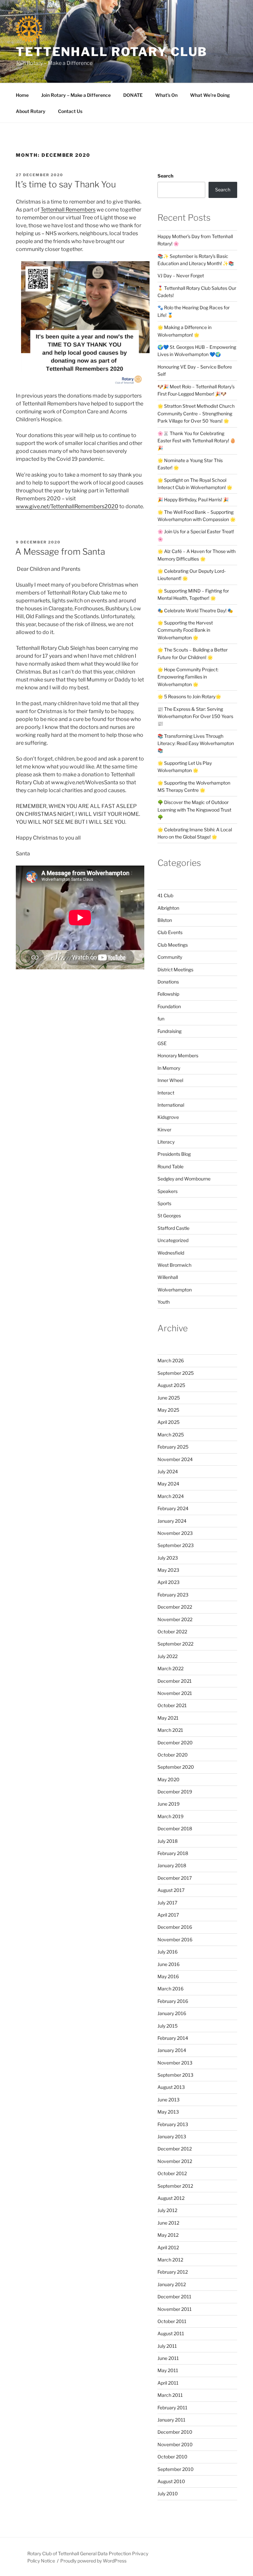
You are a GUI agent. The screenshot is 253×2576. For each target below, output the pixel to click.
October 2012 (172, 2173)
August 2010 (171, 2481)
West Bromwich (174, 1265)
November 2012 (175, 2161)
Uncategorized (173, 1240)
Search (165, 176)
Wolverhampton (175, 1290)
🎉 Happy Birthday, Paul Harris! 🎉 (193, 499)
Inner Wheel (170, 1080)
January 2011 (171, 2420)
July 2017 (167, 1903)
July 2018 (168, 1841)
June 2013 (169, 2100)
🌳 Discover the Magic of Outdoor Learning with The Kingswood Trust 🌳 (194, 810)
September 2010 (176, 2469)
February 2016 (173, 2001)
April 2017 (168, 1915)
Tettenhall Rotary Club (112, 52)
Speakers (168, 1191)
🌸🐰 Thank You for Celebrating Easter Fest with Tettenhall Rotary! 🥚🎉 (197, 441)
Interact (166, 1093)
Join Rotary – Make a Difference (76, 95)
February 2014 (173, 2038)
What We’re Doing (210, 95)
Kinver (164, 1130)
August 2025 (171, 1385)
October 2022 (172, 1632)
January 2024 (172, 1521)
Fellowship (168, 994)
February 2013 (173, 2124)
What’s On (166, 95)
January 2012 (172, 2284)
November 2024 (175, 1459)
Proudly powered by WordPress (93, 2561)
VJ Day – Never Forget (181, 276)
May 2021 (168, 1718)
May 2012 (168, 2235)
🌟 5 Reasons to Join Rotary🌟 (189, 696)
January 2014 (172, 2050)
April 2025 (169, 1422)
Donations (168, 982)
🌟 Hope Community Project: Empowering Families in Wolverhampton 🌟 (188, 677)
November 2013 (175, 2063)
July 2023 (168, 1558)
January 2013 (172, 2136)
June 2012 (168, 2223)
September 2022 (175, 1644)
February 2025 (173, 1447)
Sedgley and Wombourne (184, 1179)
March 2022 (170, 1668)
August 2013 (171, 2087)
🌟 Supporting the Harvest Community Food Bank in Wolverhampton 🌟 (185, 630)
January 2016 (172, 2013)
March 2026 (171, 1360)
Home (22, 95)
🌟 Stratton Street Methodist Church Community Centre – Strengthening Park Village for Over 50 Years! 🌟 (196, 413)
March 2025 (171, 1435)
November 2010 (175, 2444)
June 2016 (169, 1964)
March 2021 (170, 1730)
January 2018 (172, 1865)
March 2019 (170, 1816)
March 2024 (171, 1496)
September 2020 (176, 1767)
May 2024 (168, 1484)
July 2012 (167, 2210)
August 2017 (171, 1890)
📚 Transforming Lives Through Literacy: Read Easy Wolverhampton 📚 (196, 743)
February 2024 (173, 1508)
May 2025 (168, 1410)
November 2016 (175, 1939)
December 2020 (175, 1743)
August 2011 (171, 2333)
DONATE (133, 95)
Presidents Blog (174, 1154)
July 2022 (168, 1656)
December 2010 (175, 2432)
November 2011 (175, 2309)
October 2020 (173, 1755)
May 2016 (168, 1976)
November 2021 (175, 1693)
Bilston (165, 920)
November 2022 (175, 1619)
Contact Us (70, 111)
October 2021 (172, 1705)
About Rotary (31, 111)
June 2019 (169, 1804)
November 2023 (175, 1533)
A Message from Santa (60, 552)
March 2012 (170, 2260)
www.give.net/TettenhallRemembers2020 (67, 506)
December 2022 (175, 1607)
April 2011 (168, 2383)
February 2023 (173, 1595)
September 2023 (176, 1545)
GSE (162, 1043)
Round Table (170, 1166)
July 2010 (168, 2493)
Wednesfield (171, 1253)
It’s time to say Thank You (66, 184)
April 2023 (169, 1582)
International (171, 1105)
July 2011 (167, 2346)
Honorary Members (178, 1055)
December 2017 (175, 1878)
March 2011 (170, 2395)
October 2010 (172, 2457)
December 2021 (175, 1681)
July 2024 (168, 1471)
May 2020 (169, 1779)
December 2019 (175, 1792)
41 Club (165, 895)
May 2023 (168, 1570)
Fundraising (169, 1031)
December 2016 (175, 1927)
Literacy (166, 1142)
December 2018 (175, 1828)
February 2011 (172, 2408)
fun (161, 1019)
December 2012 (175, 2149)
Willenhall (168, 1277)
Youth (164, 1302)
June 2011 (168, 2358)
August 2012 (171, 2198)
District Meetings (175, 969)
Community (170, 957)
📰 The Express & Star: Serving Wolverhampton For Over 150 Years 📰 (195, 716)
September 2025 (176, 1373)
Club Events (170, 932)
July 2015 (168, 2026)
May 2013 (168, 2112)
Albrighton (168, 908)
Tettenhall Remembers (68, 210)
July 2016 (168, 1952)
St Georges (169, 1216)
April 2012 (168, 2247)
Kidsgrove (168, 1117)
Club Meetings (173, 945)
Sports (164, 1203)
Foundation (169, 1006)
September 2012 (175, 2186)
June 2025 (169, 1398)
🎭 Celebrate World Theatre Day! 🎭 (195, 610)
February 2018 (173, 1853)
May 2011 (168, 2370)
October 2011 (172, 2321)
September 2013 (175, 2075)
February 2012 (173, 2272)
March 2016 (170, 1989)
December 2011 (174, 2297)
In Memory (169, 1068)
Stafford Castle (173, 1228)
